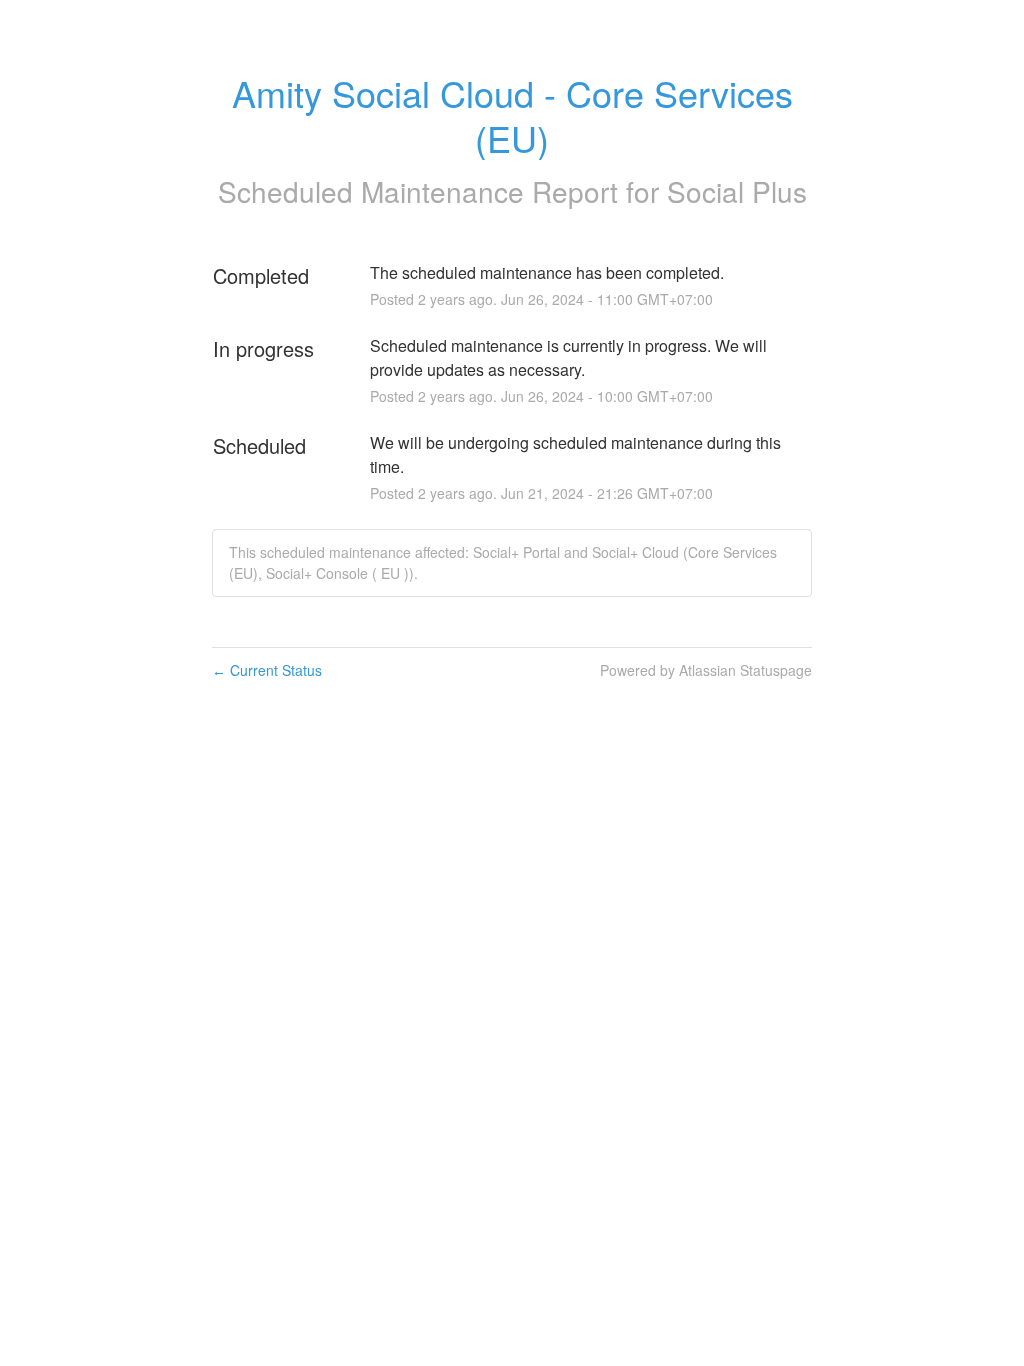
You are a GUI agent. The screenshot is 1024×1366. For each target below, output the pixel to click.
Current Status (267, 670)
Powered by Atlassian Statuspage (706, 670)
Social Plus (737, 191)
